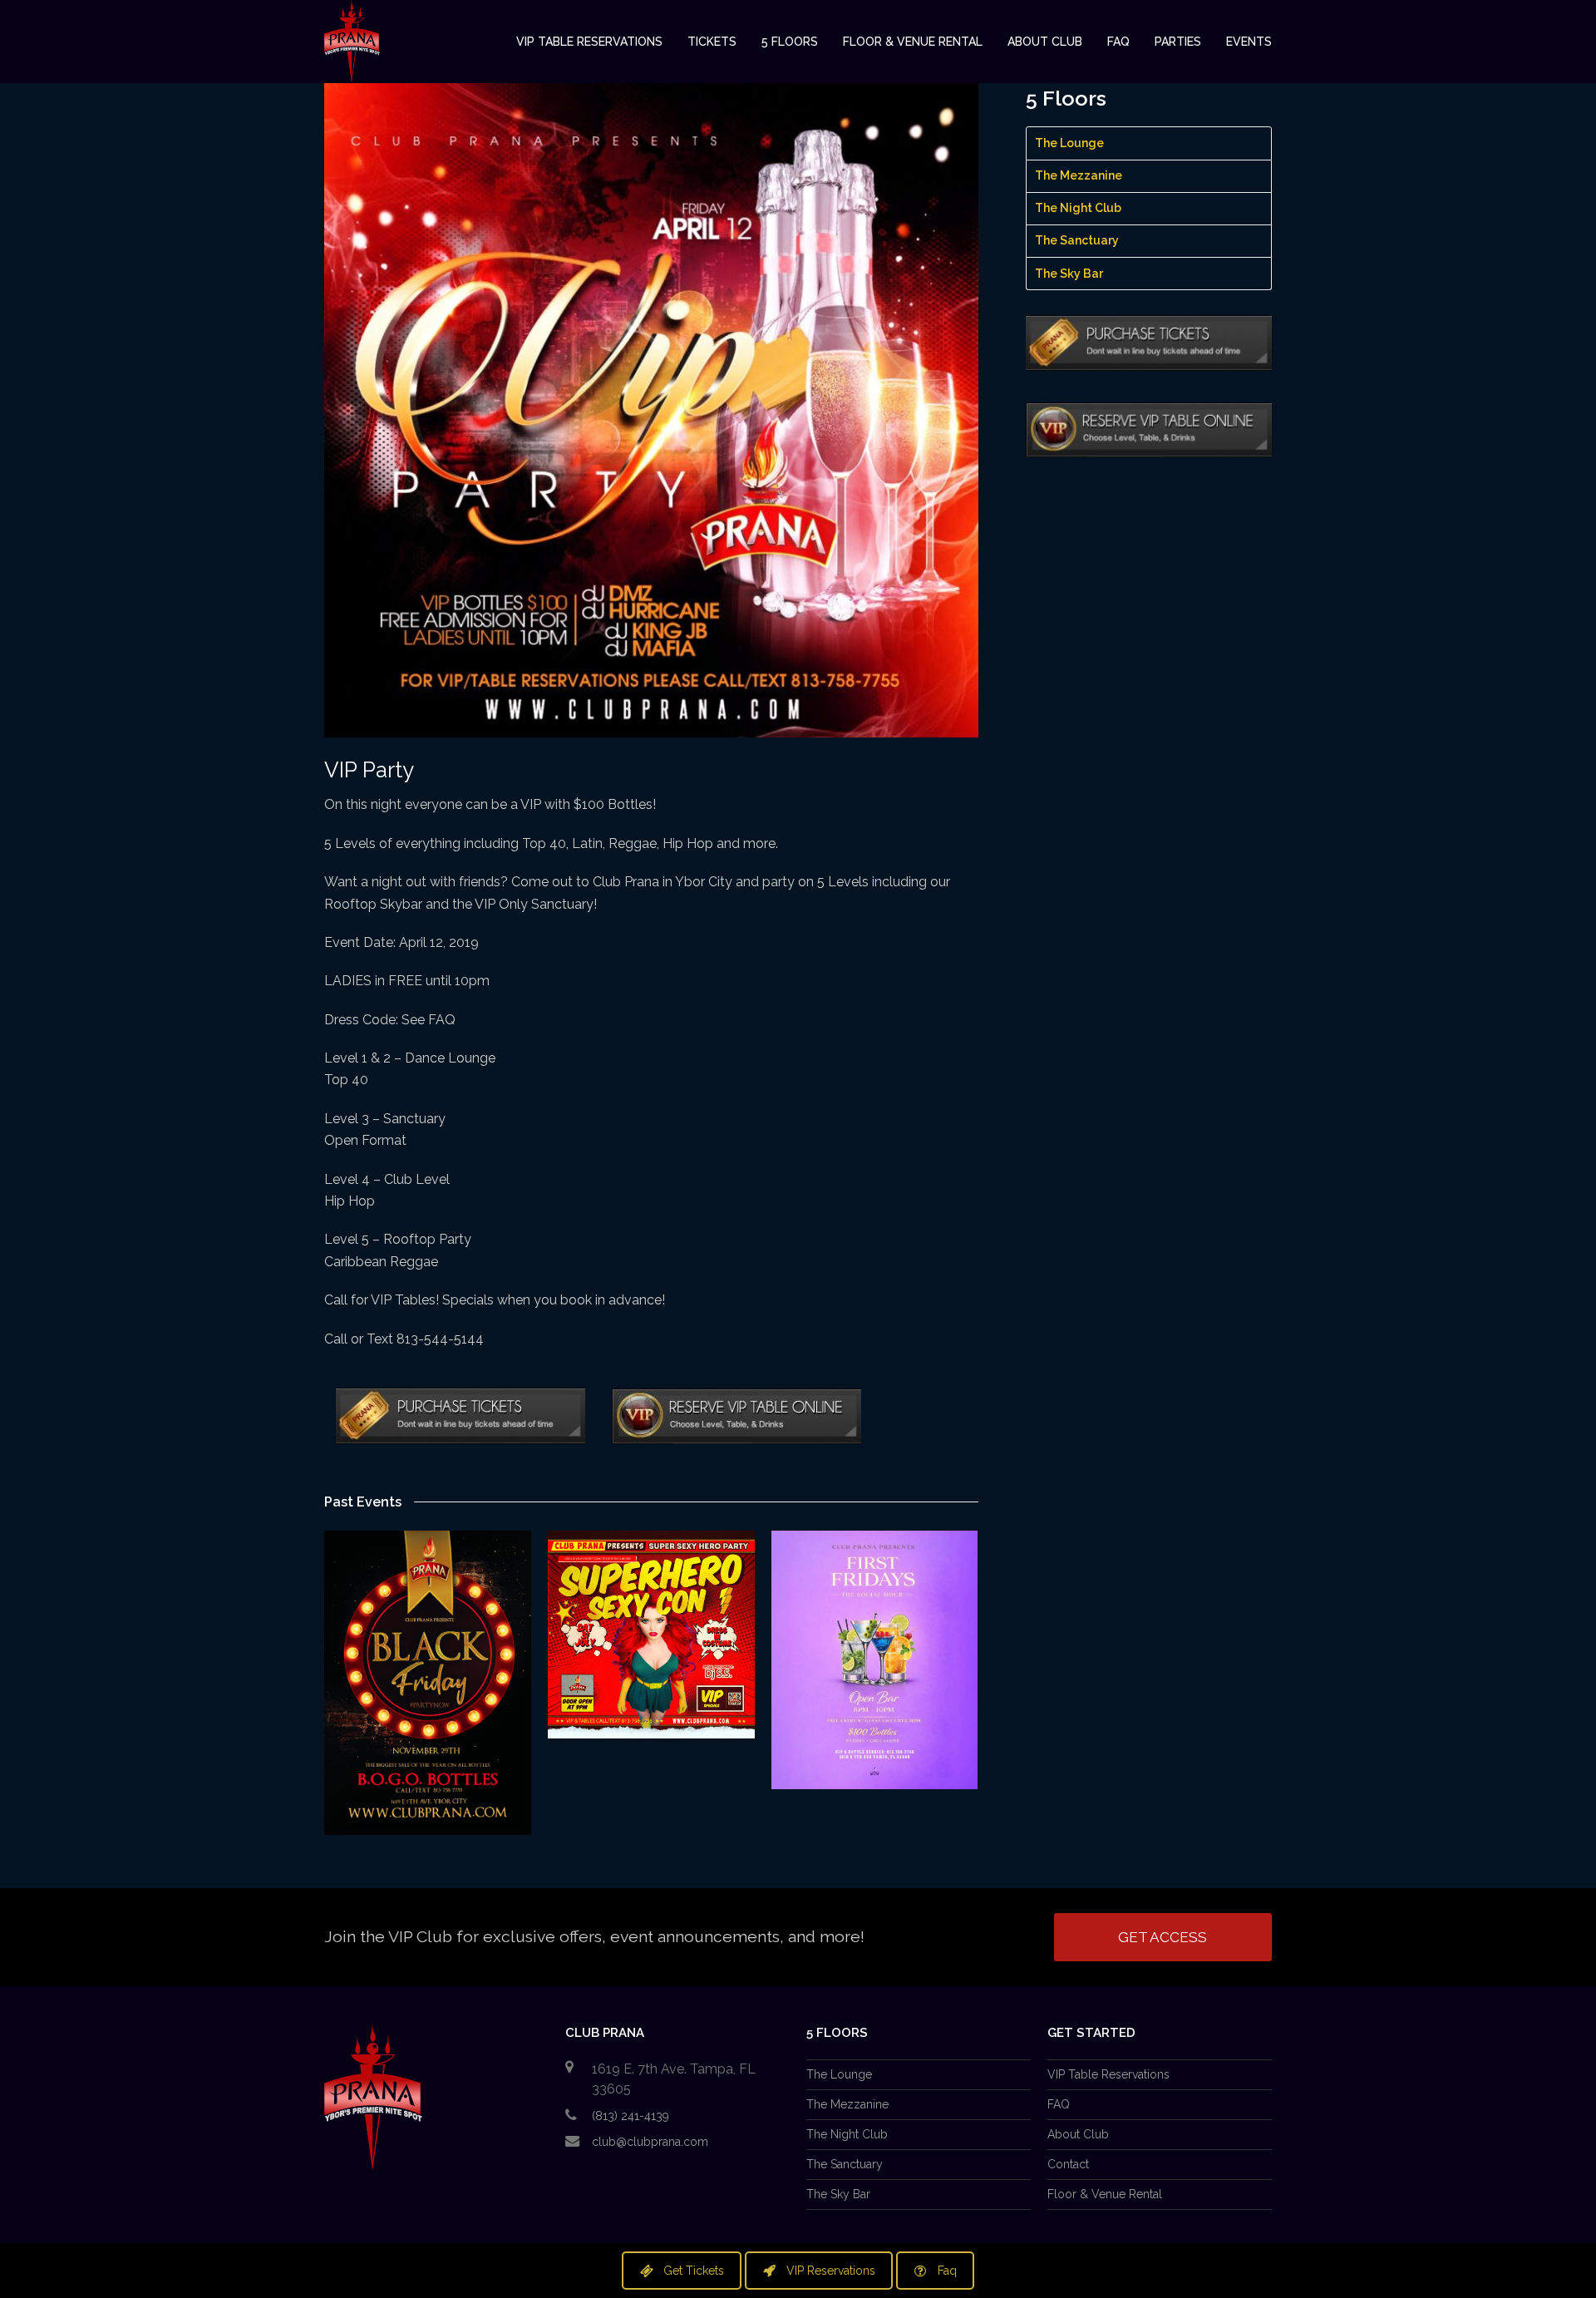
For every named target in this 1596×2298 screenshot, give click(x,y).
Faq (947, 2271)
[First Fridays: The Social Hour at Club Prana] (875, 1660)
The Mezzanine (1079, 175)
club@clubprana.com (650, 2142)
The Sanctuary (1077, 240)
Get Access (1163, 1937)
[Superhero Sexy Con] (651, 1635)
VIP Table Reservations (1108, 2074)
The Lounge (1069, 143)
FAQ (1059, 2104)
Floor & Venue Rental (1105, 2194)
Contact (1068, 2164)
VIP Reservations (831, 2271)
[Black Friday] (428, 1683)
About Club (1078, 2134)
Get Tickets (694, 2271)
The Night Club (1078, 208)
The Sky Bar (1069, 274)
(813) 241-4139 (631, 2116)
